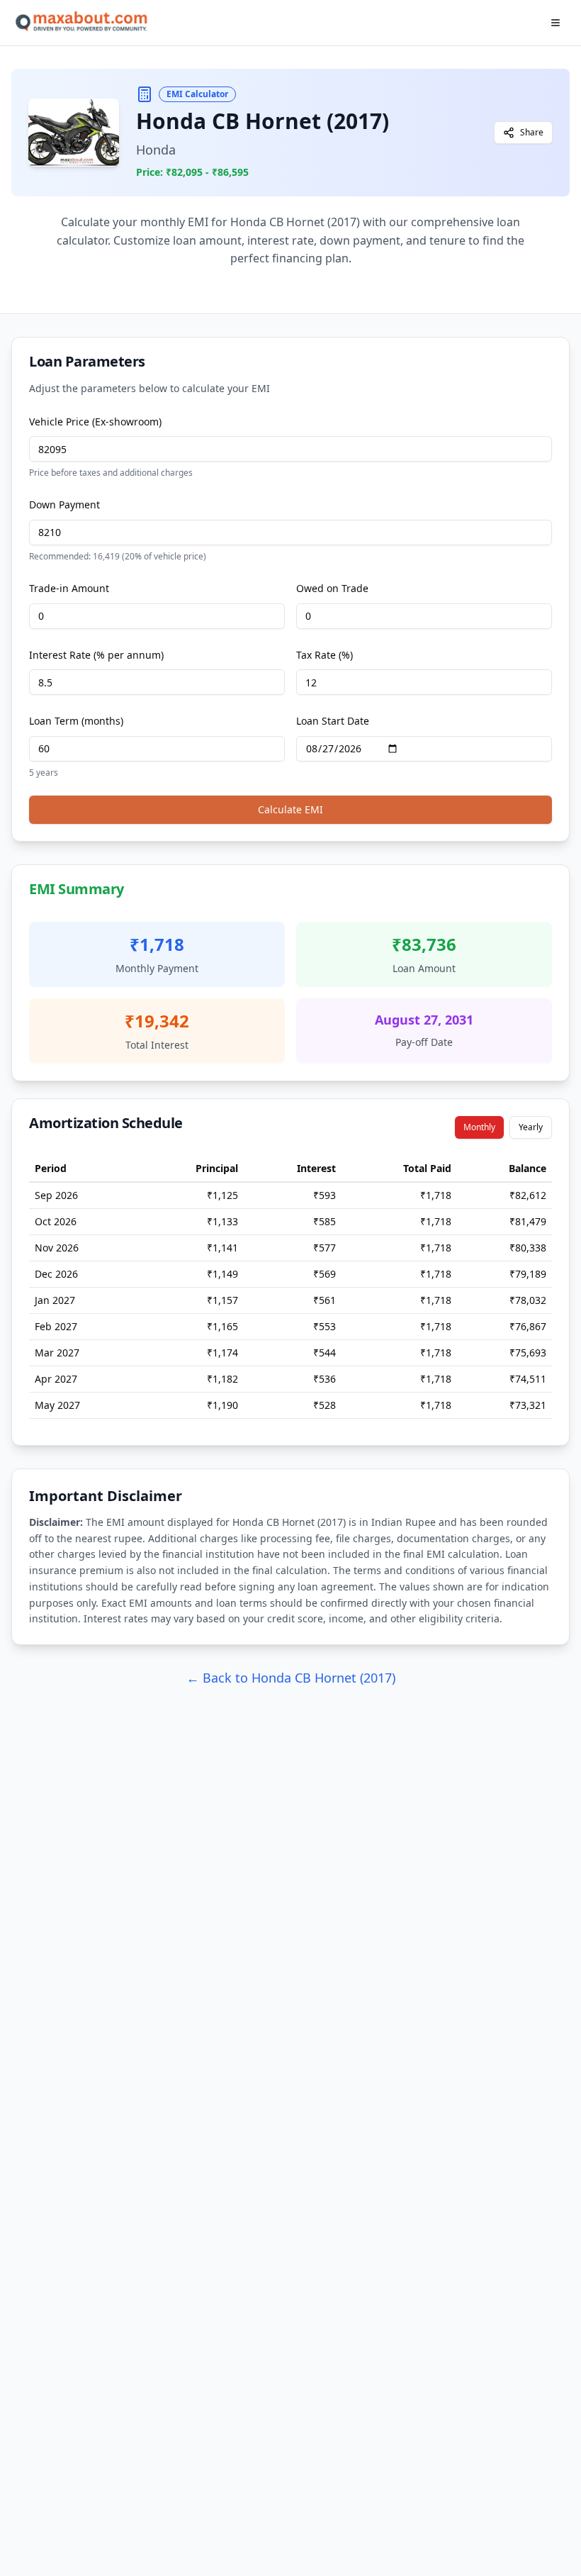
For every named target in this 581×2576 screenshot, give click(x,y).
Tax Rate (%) (325, 655)
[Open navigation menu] (555, 23)
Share (532, 132)
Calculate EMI (290, 809)
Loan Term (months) (76, 721)
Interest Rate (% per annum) (96, 655)
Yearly (531, 1127)
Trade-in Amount (69, 588)
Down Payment (64, 504)
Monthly (479, 1127)
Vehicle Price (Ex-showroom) (95, 422)
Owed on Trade (332, 588)
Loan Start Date (333, 721)
